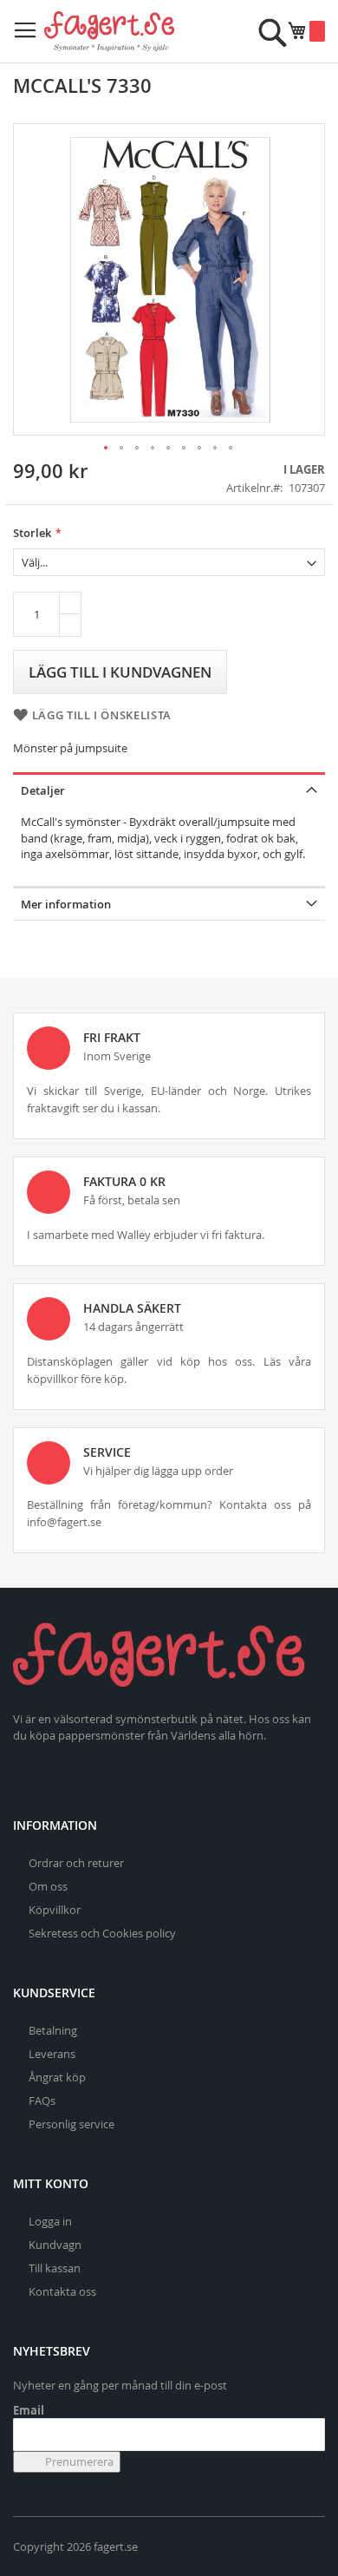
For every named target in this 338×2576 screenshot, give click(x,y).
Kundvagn (55, 2245)
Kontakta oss (62, 2291)
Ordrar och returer (76, 1863)
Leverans (52, 2054)
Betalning (53, 2030)
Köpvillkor (55, 1910)
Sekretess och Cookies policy (102, 1933)
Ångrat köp (57, 2077)
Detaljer (43, 790)
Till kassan (55, 2268)
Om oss (48, 1886)
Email (29, 2410)
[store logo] (109, 31)
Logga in (50, 2221)
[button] (107, 449)
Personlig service (71, 2124)
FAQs (42, 2101)
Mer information (66, 904)
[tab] (169, 789)
